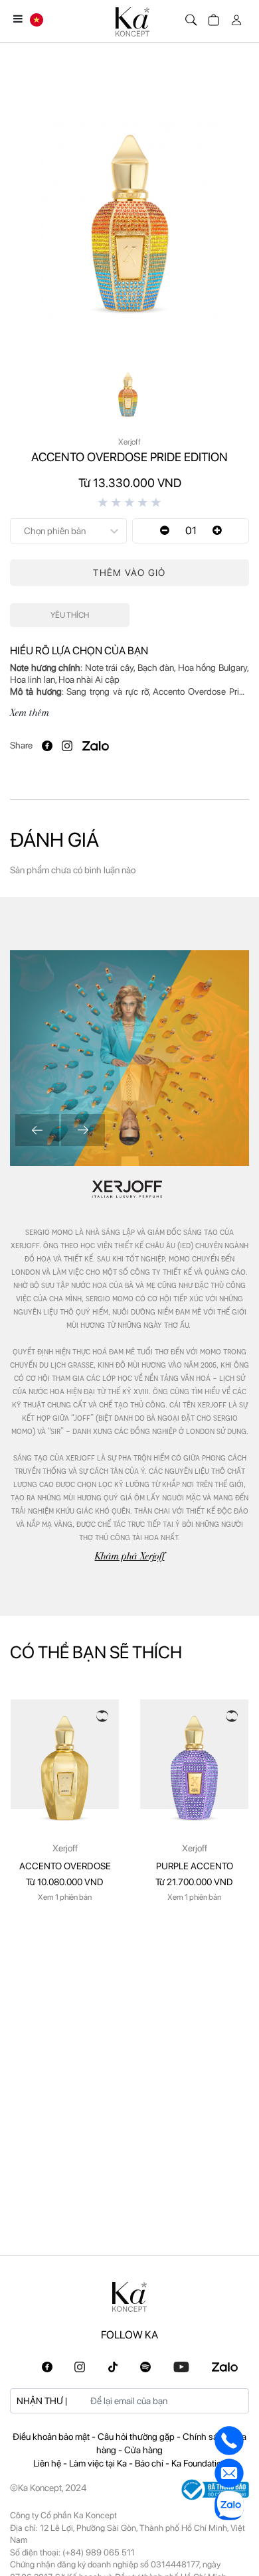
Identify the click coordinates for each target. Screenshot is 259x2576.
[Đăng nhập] (234, 17)
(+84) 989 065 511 (99, 2552)
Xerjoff (65, 1848)
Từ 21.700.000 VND (194, 1882)
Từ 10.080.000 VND (65, 1882)
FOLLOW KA (129, 2335)
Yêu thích (70, 615)
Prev (37, 1130)
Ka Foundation (199, 2463)
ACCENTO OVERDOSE (65, 1866)
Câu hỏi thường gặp (137, 2437)
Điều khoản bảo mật (52, 2437)
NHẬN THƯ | (42, 2401)
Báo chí (150, 2463)
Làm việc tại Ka (99, 2463)
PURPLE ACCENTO (195, 1866)
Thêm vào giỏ (129, 573)
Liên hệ (48, 2463)
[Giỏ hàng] (212, 17)
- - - (129, 2443)
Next (83, 1130)
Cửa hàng (143, 2450)
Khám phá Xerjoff (130, 1556)
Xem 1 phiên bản (65, 1897)
